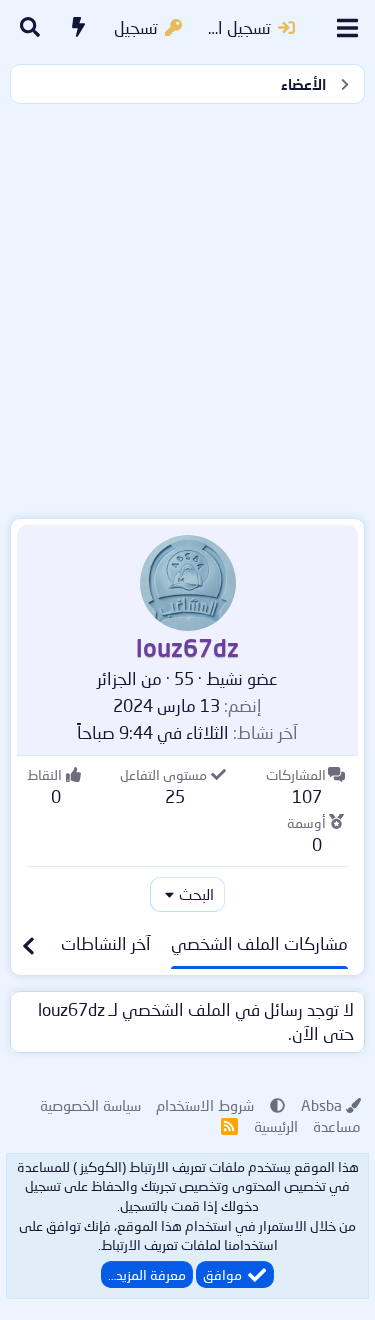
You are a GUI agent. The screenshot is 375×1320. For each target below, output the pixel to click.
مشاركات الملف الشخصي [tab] (259, 943)
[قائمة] (347, 28)
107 (307, 796)
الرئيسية (276, 1126)
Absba (321, 1105)
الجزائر (117, 678)
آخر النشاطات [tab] (106, 943)
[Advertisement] (187, 306)
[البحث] (30, 28)
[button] (277, 1105)
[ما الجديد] (79, 28)
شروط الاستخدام (205, 1105)
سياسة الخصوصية (90, 1105)
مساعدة (337, 1126)
